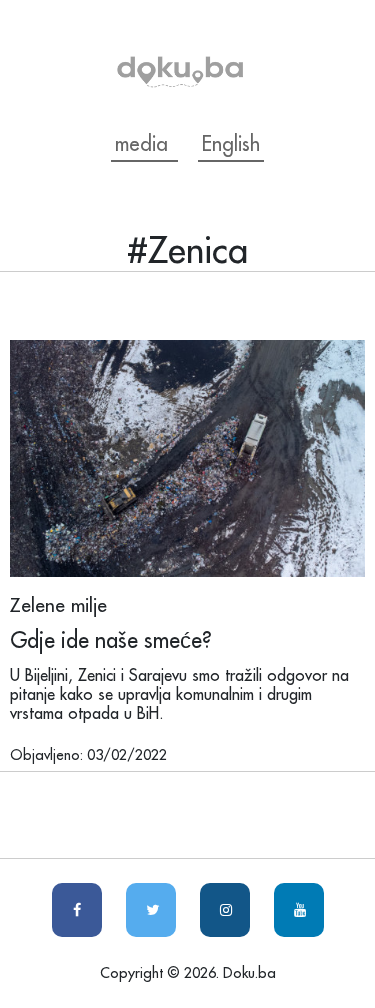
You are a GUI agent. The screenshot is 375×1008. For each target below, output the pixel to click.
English (231, 143)
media (144, 143)
